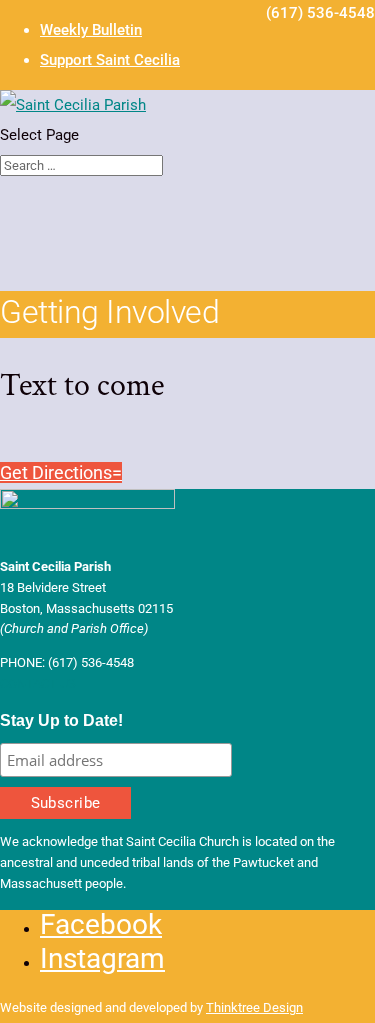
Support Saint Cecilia (110, 60)
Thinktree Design (254, 1007)
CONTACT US (38, 683)
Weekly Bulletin (91, 30)
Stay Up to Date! (61, 720)
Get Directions (56, 472)
